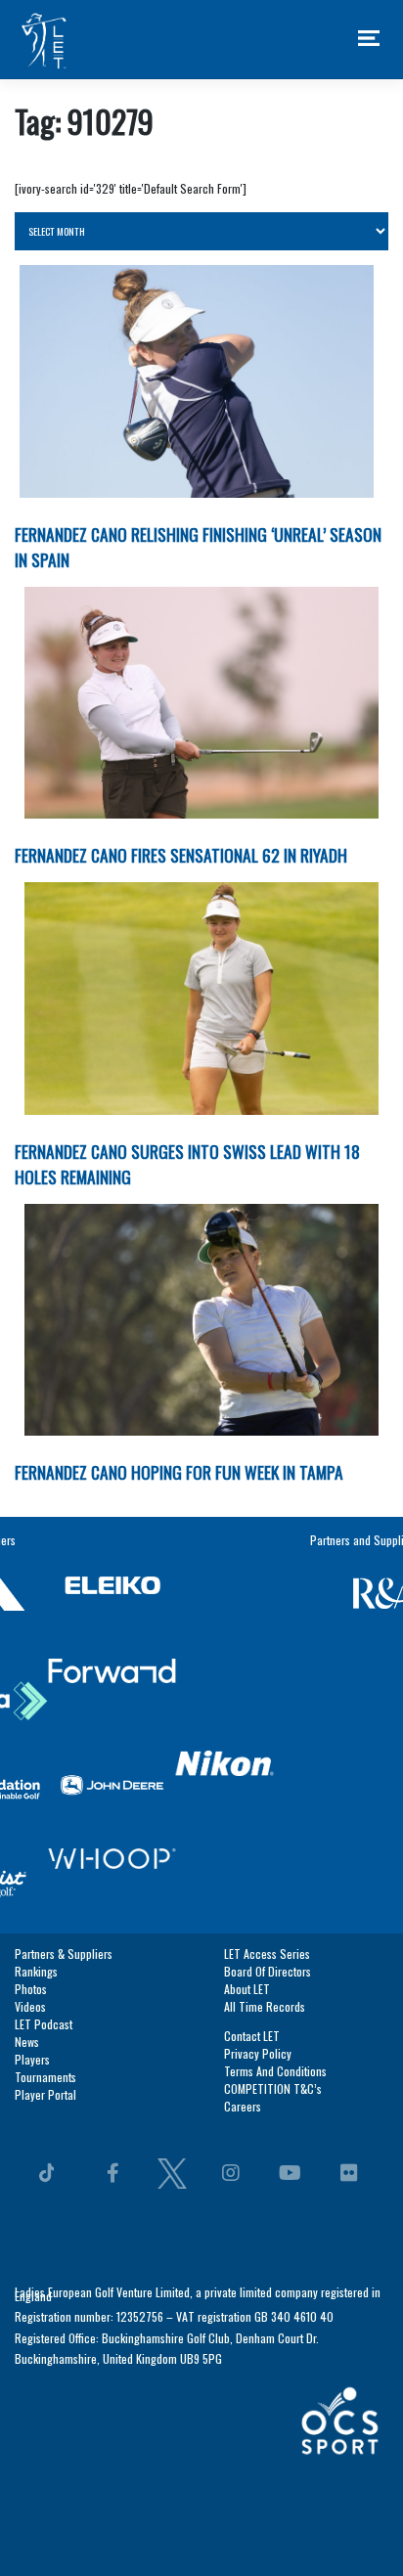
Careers (243, 1819)
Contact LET (252, 1748)
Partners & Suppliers (64, 1666)
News (27, 1754)
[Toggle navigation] (369, 40)
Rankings (36, 1684)
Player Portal (45, 1807)
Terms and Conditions (275, 1783)
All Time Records (265, 1719)
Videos (30, 1719)
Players (32, 1772)
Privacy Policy (258, 1766)
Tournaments (45, 1789)
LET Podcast (44, 1736)
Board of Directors (268, 1684)
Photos (31, 1701)
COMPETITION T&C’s (273, 1801)
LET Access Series (267, 1666)
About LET (247, 1701)
